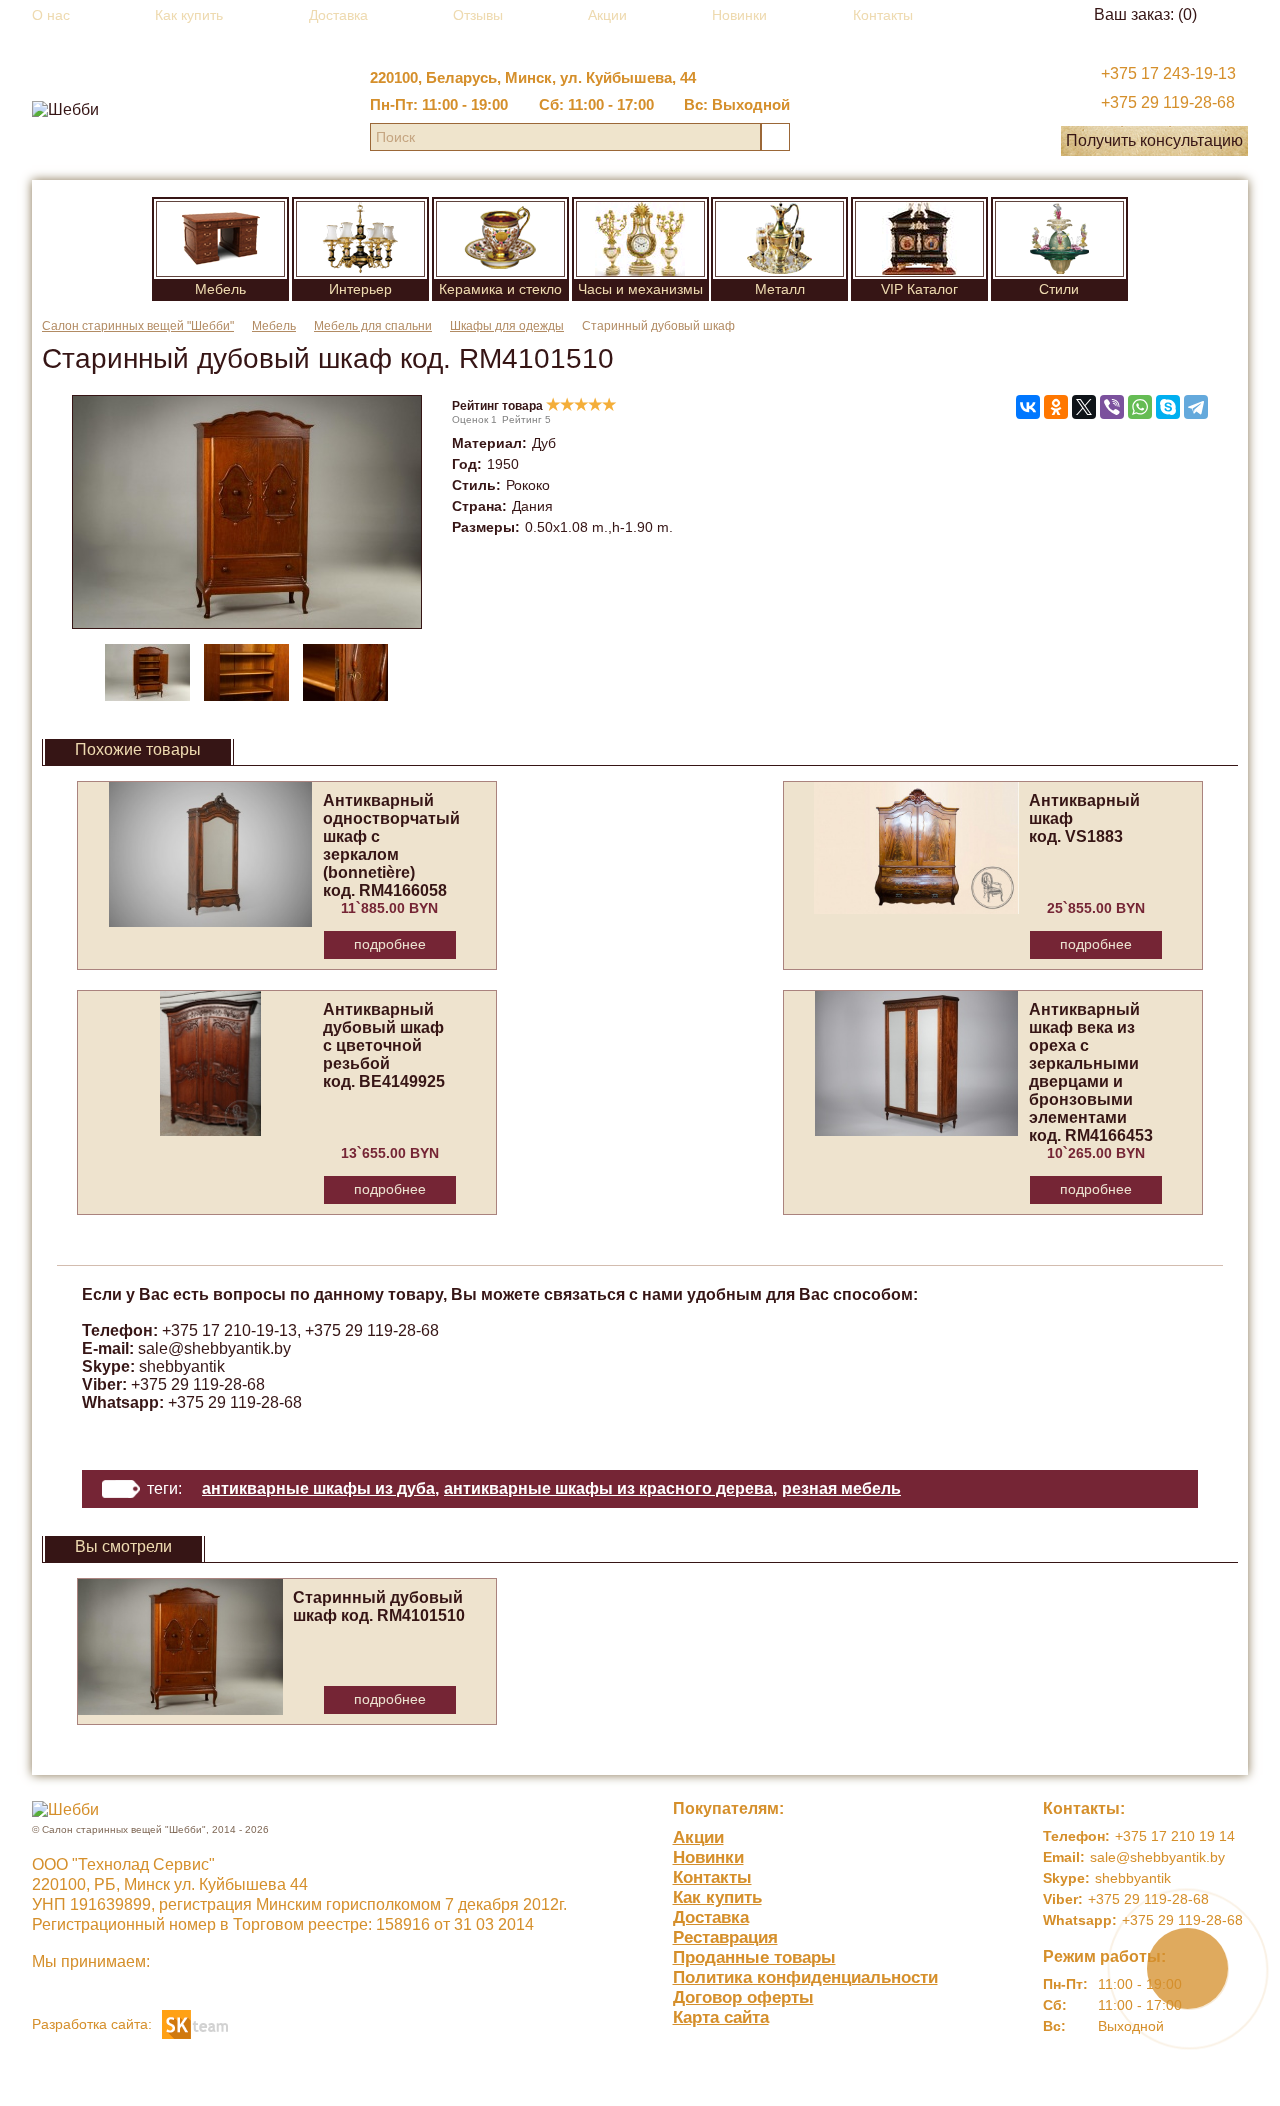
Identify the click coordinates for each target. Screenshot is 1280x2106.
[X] (1084, 407)
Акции (607, 15)
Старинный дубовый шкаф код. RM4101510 (379, 1606)
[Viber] (1112, 407)
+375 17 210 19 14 (1175, 1836)
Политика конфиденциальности (805, 1977)
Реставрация (725, 1937)
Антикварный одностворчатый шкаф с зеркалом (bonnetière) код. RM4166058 (391, 845)
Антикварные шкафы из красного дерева (608, 1488)
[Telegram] (1196, 407)
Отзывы (478, 15)
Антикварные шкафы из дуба (318, 1488)
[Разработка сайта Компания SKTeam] (195, 2022)
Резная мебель (841, 1488)
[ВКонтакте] (1028, 407)
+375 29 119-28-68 (1168, 102)
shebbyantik (182, 1366)
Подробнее (390, 944)
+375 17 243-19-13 (1168, 73)
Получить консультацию (1154, 140)
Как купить (189, 15)
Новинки (739, 15)
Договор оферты (743, 1997)
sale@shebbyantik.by (214, 1348)
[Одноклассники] (1056, 407)
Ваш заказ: (1145, 14)
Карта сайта (721, 2017)
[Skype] (1168, 407)
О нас (51, 15)
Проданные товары (754, 1957)
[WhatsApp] (1140, 407)
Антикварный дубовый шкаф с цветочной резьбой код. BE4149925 (384, 1045)
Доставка (338, 15)
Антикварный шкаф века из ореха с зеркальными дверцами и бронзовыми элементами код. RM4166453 (1091, 1072)
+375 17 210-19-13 (229, 1330)
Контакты (883, 15)
